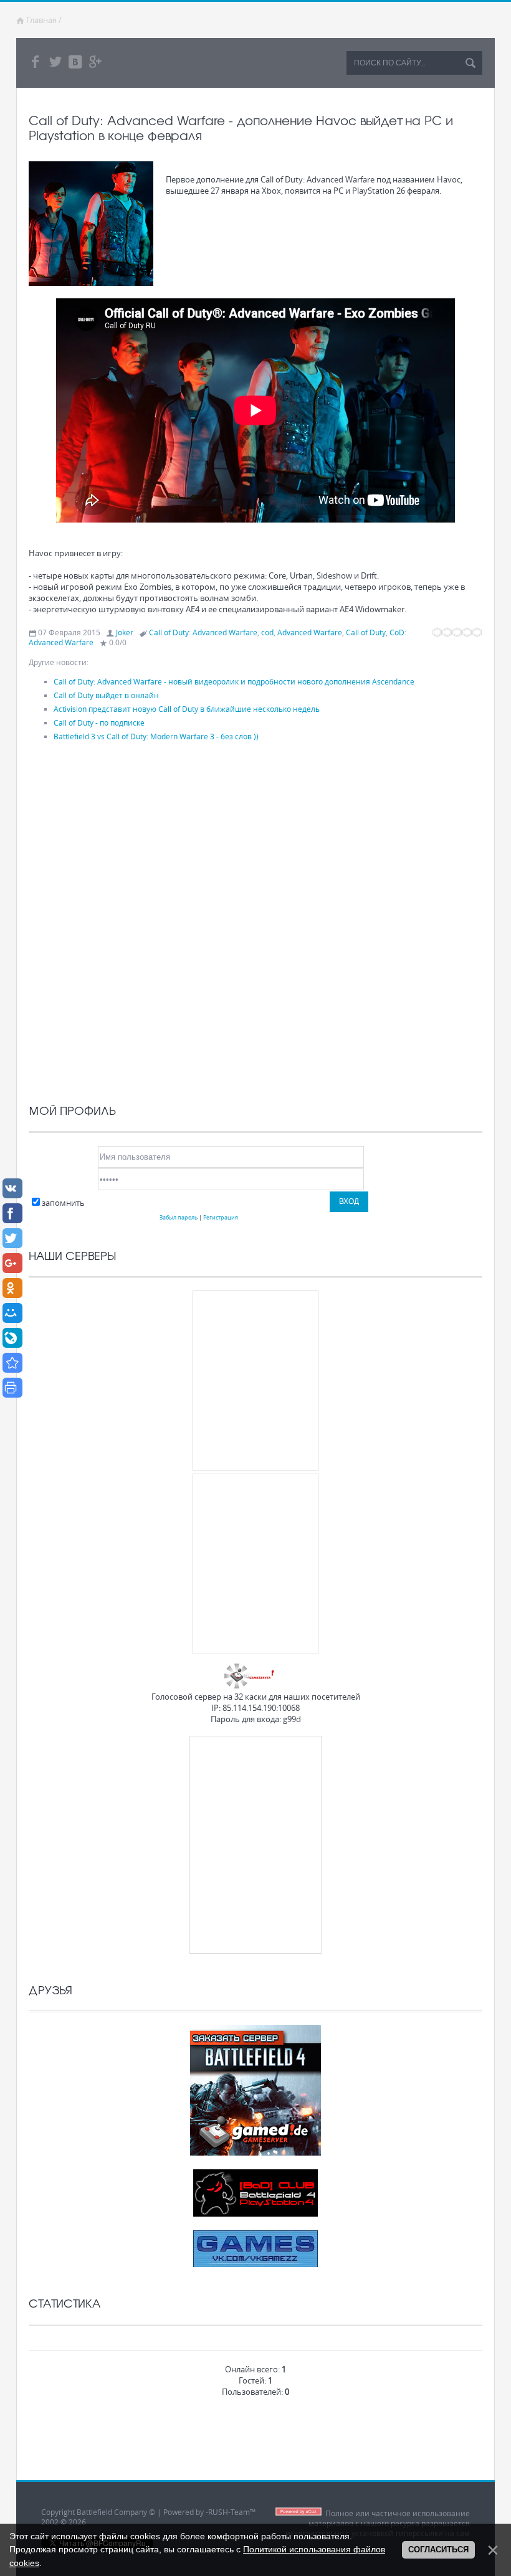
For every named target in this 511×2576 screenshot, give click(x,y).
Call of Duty (366, 632)
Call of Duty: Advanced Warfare (203, 632)
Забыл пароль (179, 1217)
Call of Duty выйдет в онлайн (106, 695)
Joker (125, 632)
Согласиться (438, 2550)
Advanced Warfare (310, 632)
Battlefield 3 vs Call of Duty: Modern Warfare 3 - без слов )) (156, 736)
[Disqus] (255, 919)
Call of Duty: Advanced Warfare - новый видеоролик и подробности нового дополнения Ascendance (234, 681)
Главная (41, 20)
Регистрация (221, 1217)
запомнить (63, 1203)
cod (267, 632)
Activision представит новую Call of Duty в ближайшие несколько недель (187, 709)
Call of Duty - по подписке (99, 722)
